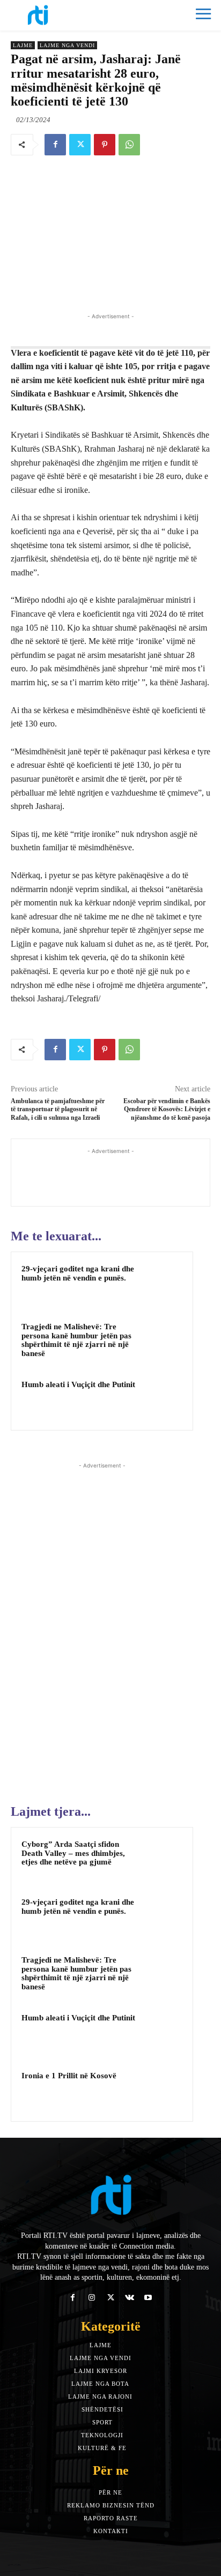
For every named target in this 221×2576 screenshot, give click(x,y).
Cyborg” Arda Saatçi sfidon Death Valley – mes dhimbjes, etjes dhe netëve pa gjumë (73, 1853)
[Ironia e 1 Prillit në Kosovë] (161, 2090)
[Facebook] (55, 145)
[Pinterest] (105, 145)
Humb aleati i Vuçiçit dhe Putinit (78, 1384)
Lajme (23, 45)
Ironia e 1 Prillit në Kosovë (69, 2076)
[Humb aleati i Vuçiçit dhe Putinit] (161, 1399)
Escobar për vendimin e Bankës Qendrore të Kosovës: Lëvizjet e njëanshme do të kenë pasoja (167, 1109)
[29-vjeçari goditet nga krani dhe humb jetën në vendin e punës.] (161, 1283)
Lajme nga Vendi (67, 45)
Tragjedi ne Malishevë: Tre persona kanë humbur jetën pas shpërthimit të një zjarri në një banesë (76, 1340)
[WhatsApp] (129, 145)
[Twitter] (80, 145)
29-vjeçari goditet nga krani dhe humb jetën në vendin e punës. (78, 1273)
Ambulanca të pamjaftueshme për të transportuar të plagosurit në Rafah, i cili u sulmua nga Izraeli (58, 1109)
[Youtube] (148, 2298)
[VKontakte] (130, 2298)
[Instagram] (91, 2298)
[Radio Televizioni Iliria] (61, 15)
